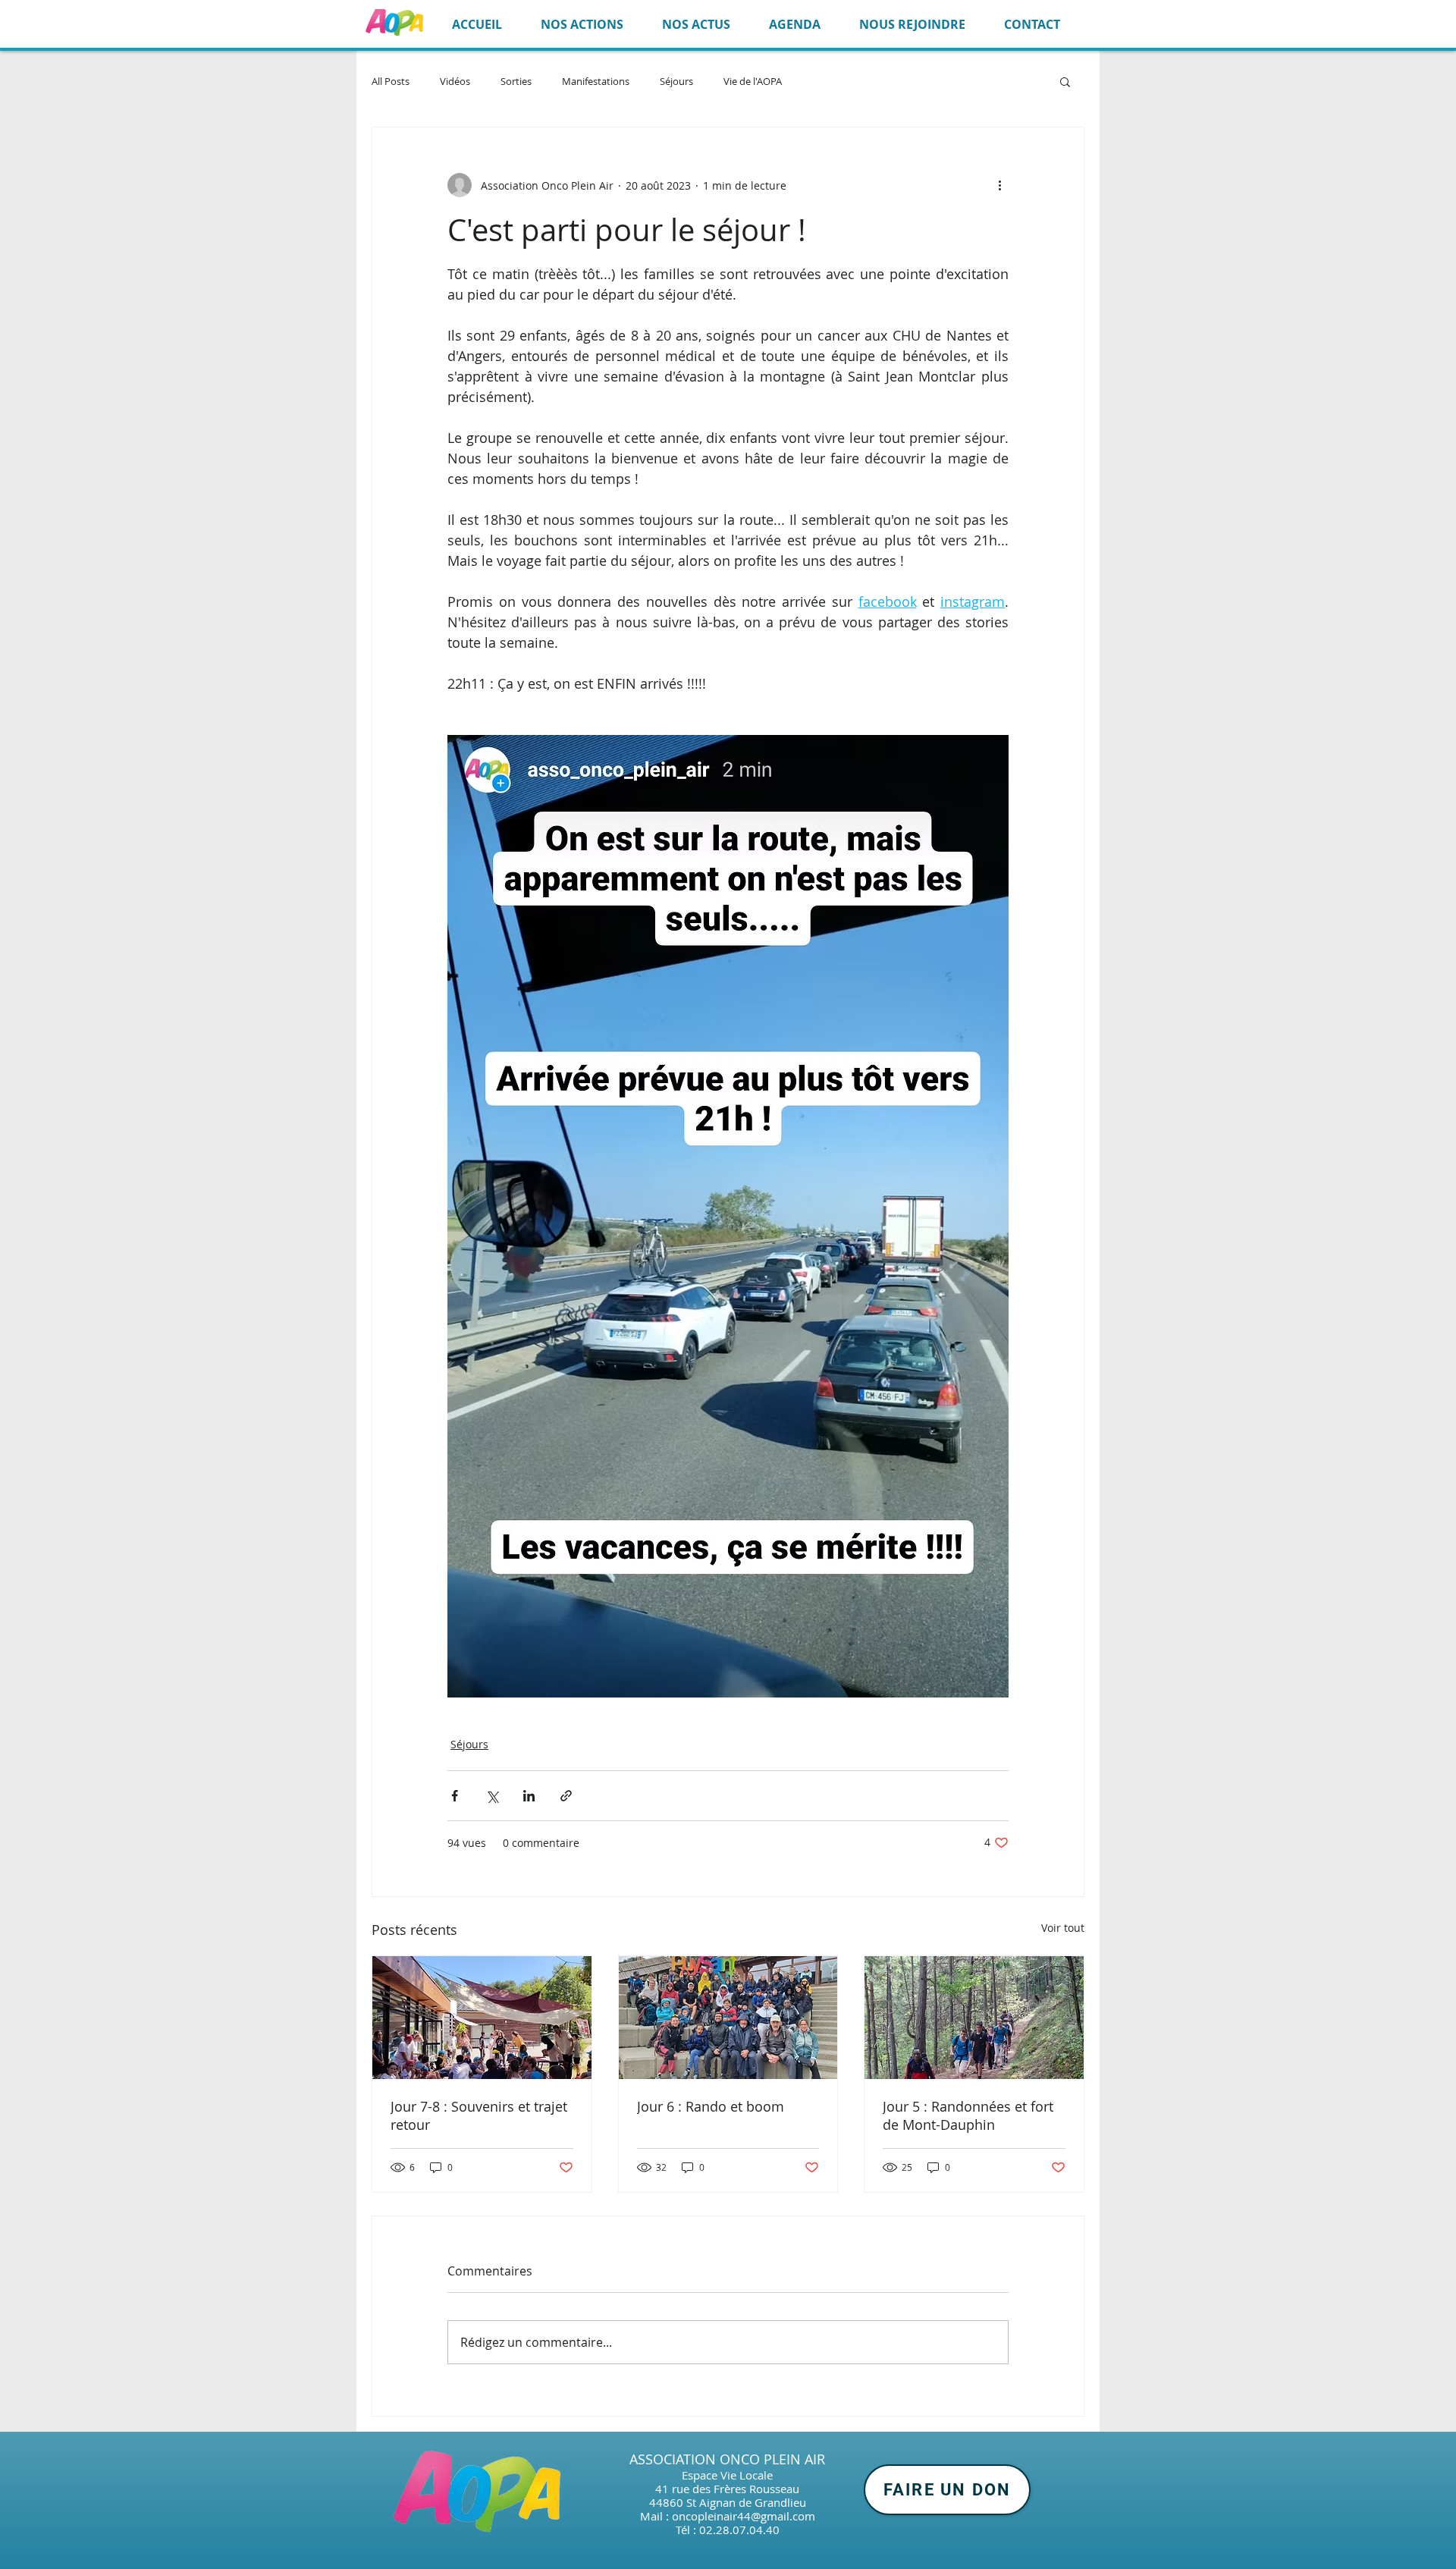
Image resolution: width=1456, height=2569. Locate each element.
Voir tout (1063, 1928)
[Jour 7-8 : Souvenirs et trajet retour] (482, 2018)
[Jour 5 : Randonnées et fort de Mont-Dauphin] (974, 2018)
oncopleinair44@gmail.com (744, 2516)
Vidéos (455, 82)
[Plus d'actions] (999, 185)
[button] (1065, 81)
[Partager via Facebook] (455, 1796)
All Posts (391, 82)
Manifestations (596, 82)
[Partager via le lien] (566, 1796)
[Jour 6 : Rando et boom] (728, 2018)
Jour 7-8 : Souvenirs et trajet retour (479, 2115)
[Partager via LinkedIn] (529, 1796)
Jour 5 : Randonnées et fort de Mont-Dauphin (968, 2115)
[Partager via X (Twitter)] (492, 1796)
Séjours (676, 82)
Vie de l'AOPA (753, 82)
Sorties (516, 82)
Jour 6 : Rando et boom (711, 2106)
